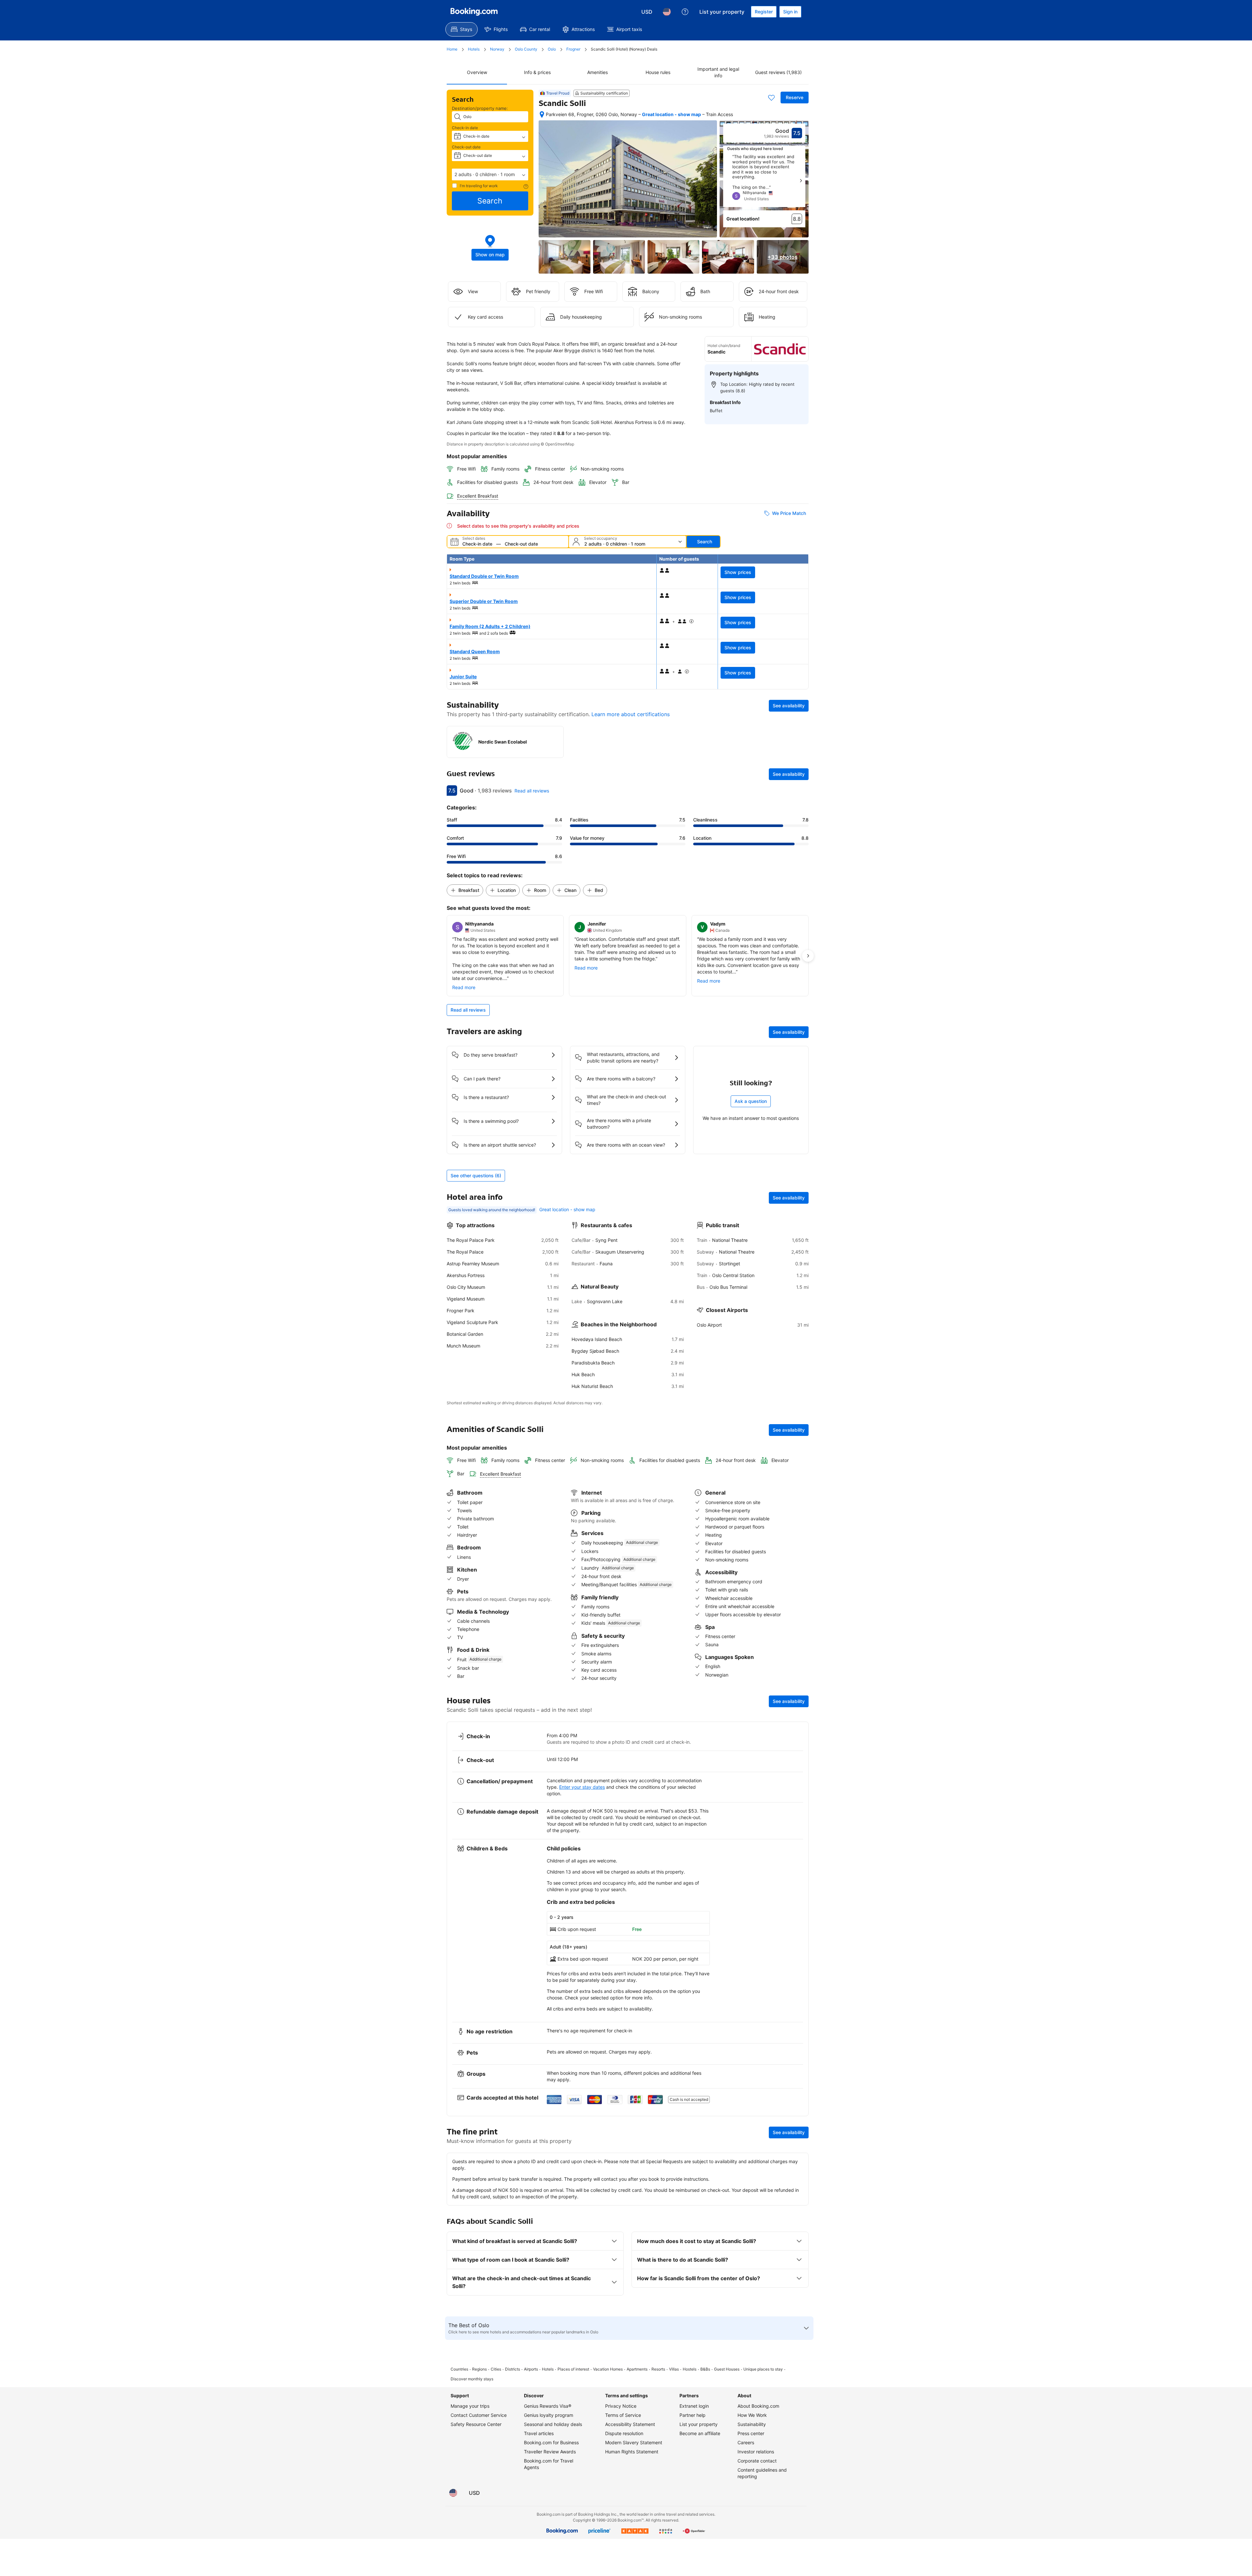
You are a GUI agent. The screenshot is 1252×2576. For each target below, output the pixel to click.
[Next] (801, 181)
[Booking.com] (474, 12)
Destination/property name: (480, 108)
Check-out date (466, 147)
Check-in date (465, 128)
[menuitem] (462, 29)
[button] (490, 174)
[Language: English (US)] (667, 12)
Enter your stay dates (582, 1787)
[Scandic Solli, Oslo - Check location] (542, 114)
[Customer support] (685, 12)
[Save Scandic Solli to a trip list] (771, 98)
